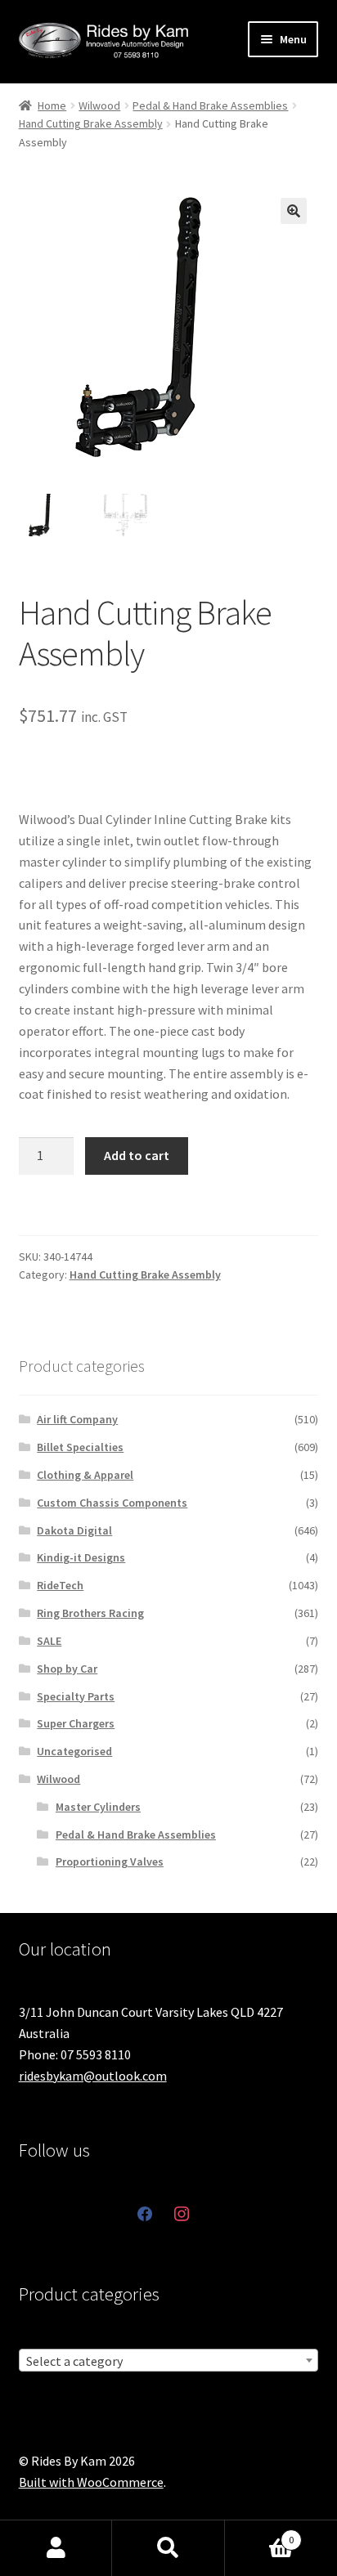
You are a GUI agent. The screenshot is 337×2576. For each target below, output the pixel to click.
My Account (56, 2548)
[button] (294, 211)
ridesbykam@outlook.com (93, 2076)
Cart (260, 2534)
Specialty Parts (76, 1696)
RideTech (60, 1585)
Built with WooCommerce (91, 2482)
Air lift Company (77, 1419)
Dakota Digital (74, 1530)
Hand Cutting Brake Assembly (91, 123)
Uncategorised (74, 1751)
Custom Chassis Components (112, 1503)
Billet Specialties (80, 1447)
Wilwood (99, 105)
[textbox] (169, 2361)
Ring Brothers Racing (90, 1613)
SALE (49, 1641)
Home (52, 105)
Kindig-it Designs (81, 1557)
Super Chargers (76, 1723)
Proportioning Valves (110, 1861)
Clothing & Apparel (85, 1475)
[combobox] (169, 2360)
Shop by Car (67, 1669)
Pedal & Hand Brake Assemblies (210, 105)
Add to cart (137, 1155)
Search (168, 2548)
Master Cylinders (98, 1807)
